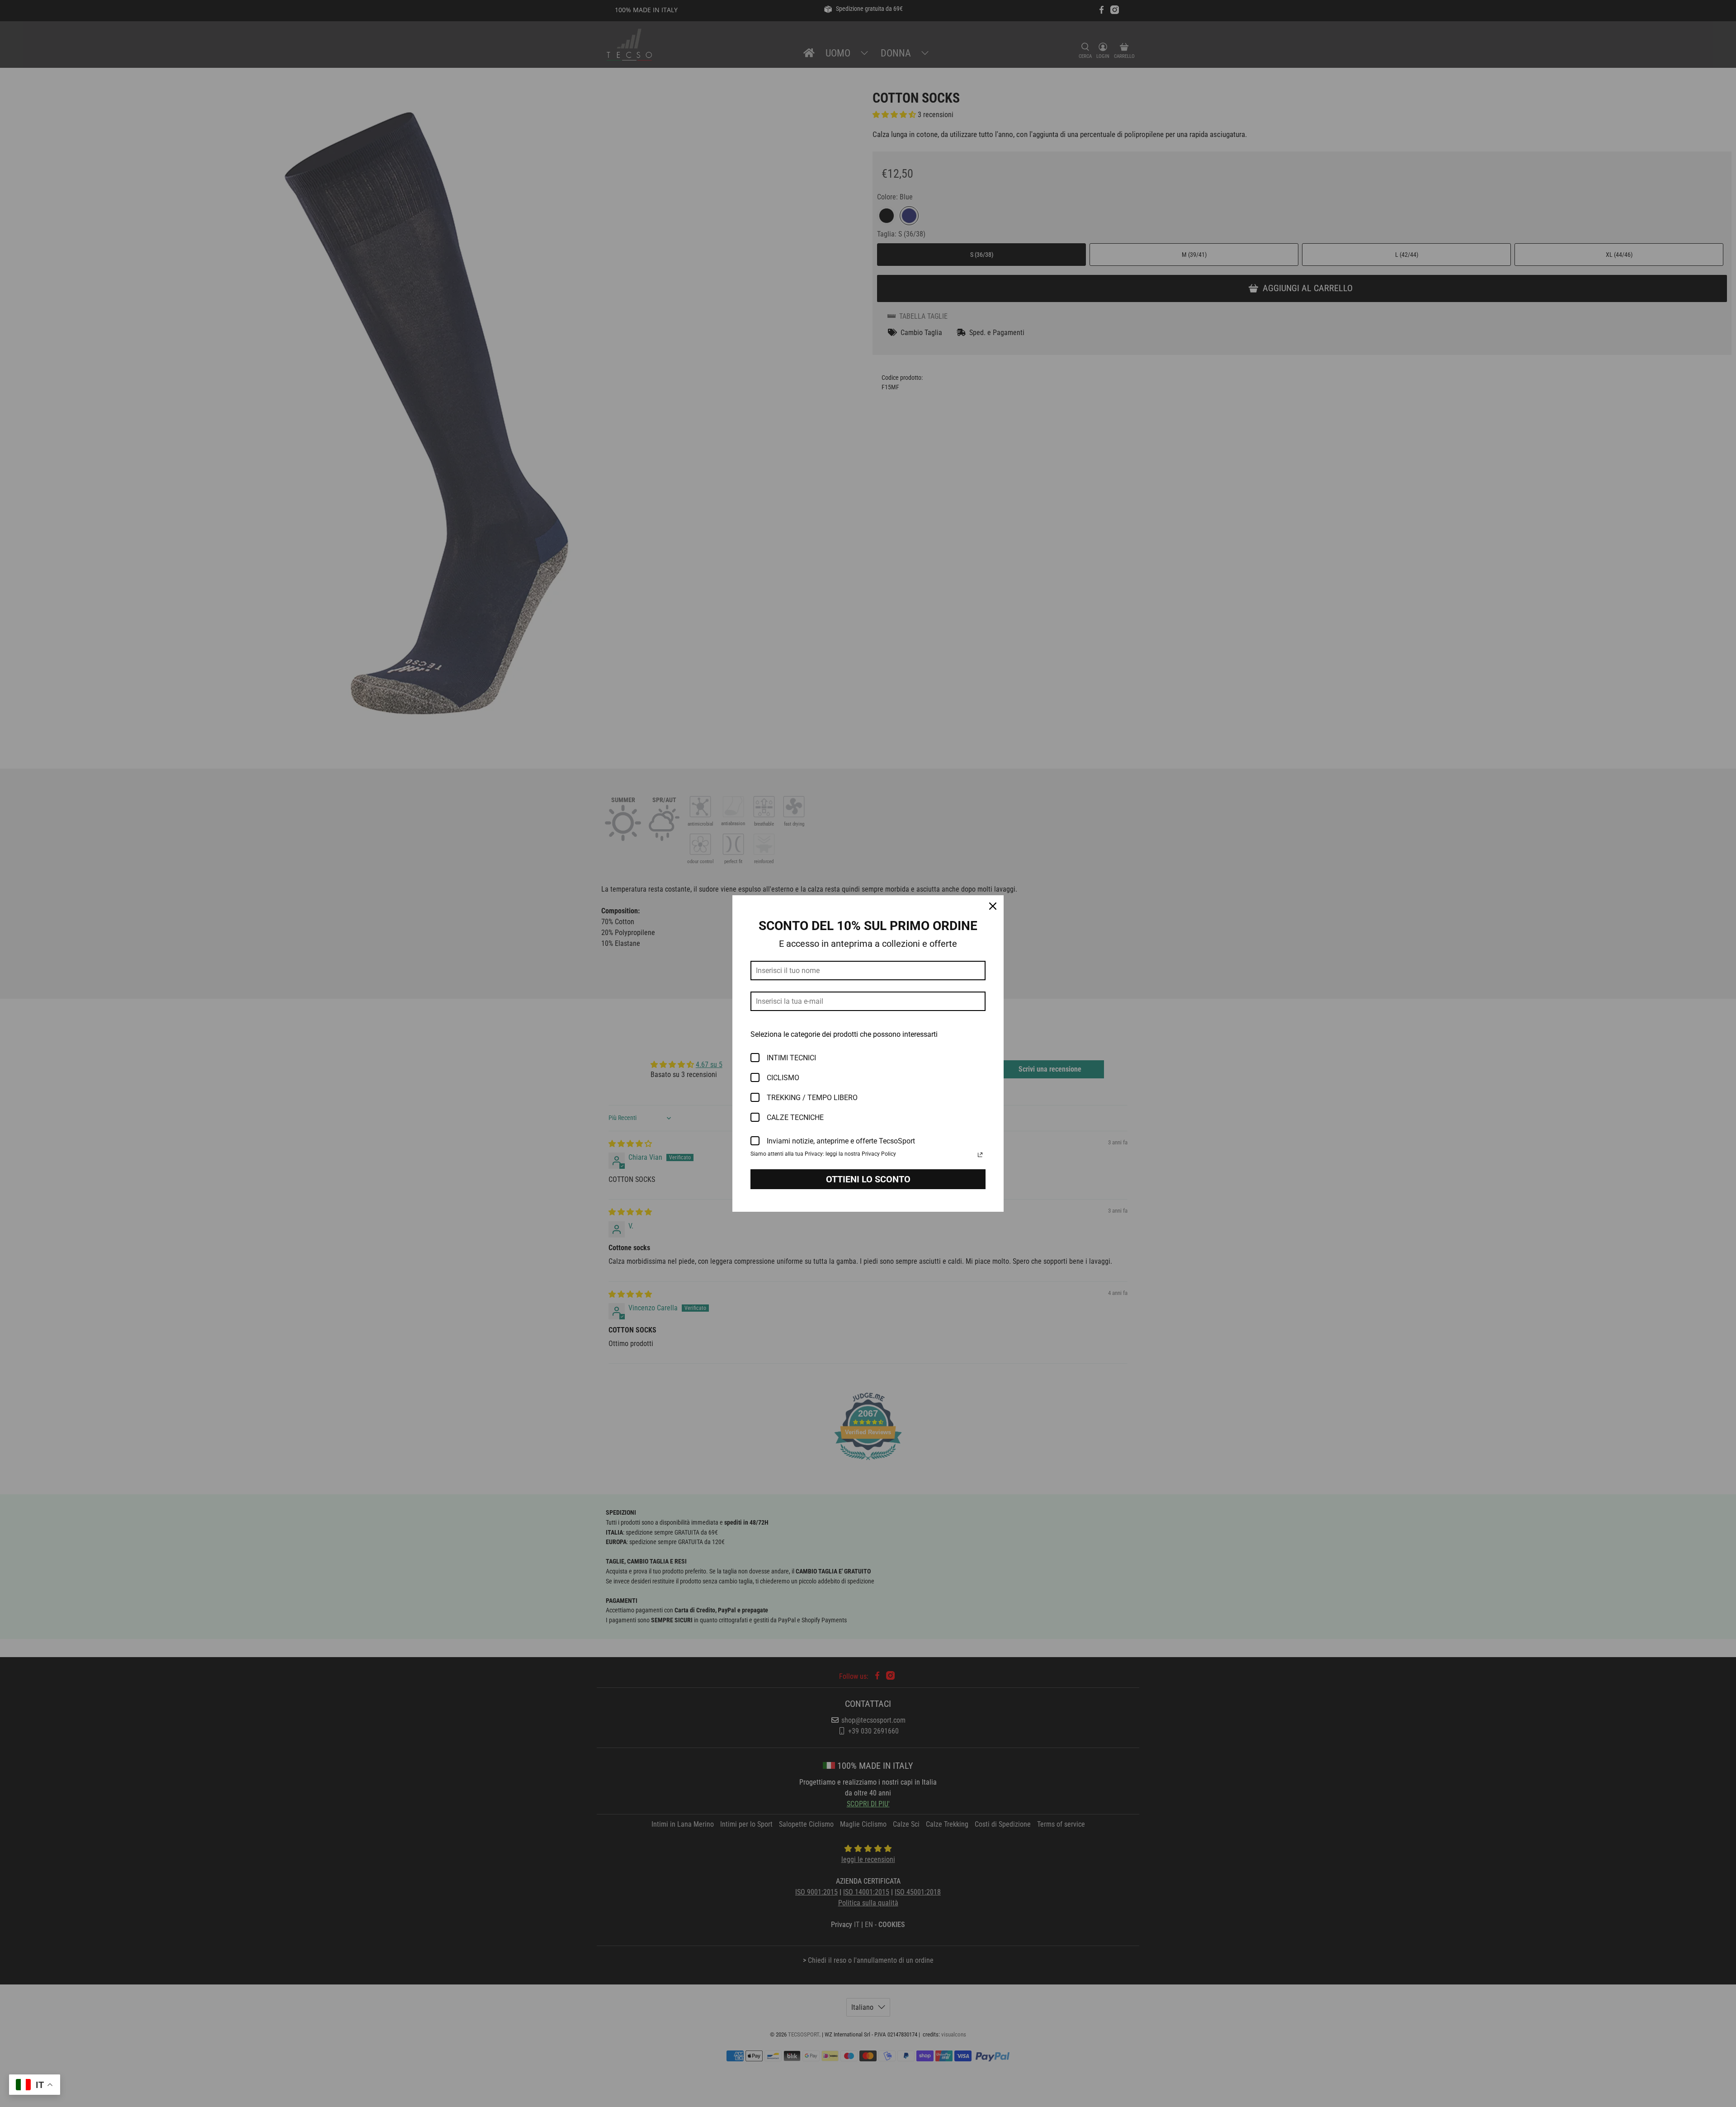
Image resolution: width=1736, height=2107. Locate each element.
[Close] (993, 906)
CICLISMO (783, 1078)
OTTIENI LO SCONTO (868, 1179)
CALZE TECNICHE (795, 1117)
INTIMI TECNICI (791, 1058)
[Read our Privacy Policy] (980, 1155)
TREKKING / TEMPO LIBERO (812, 1098)
